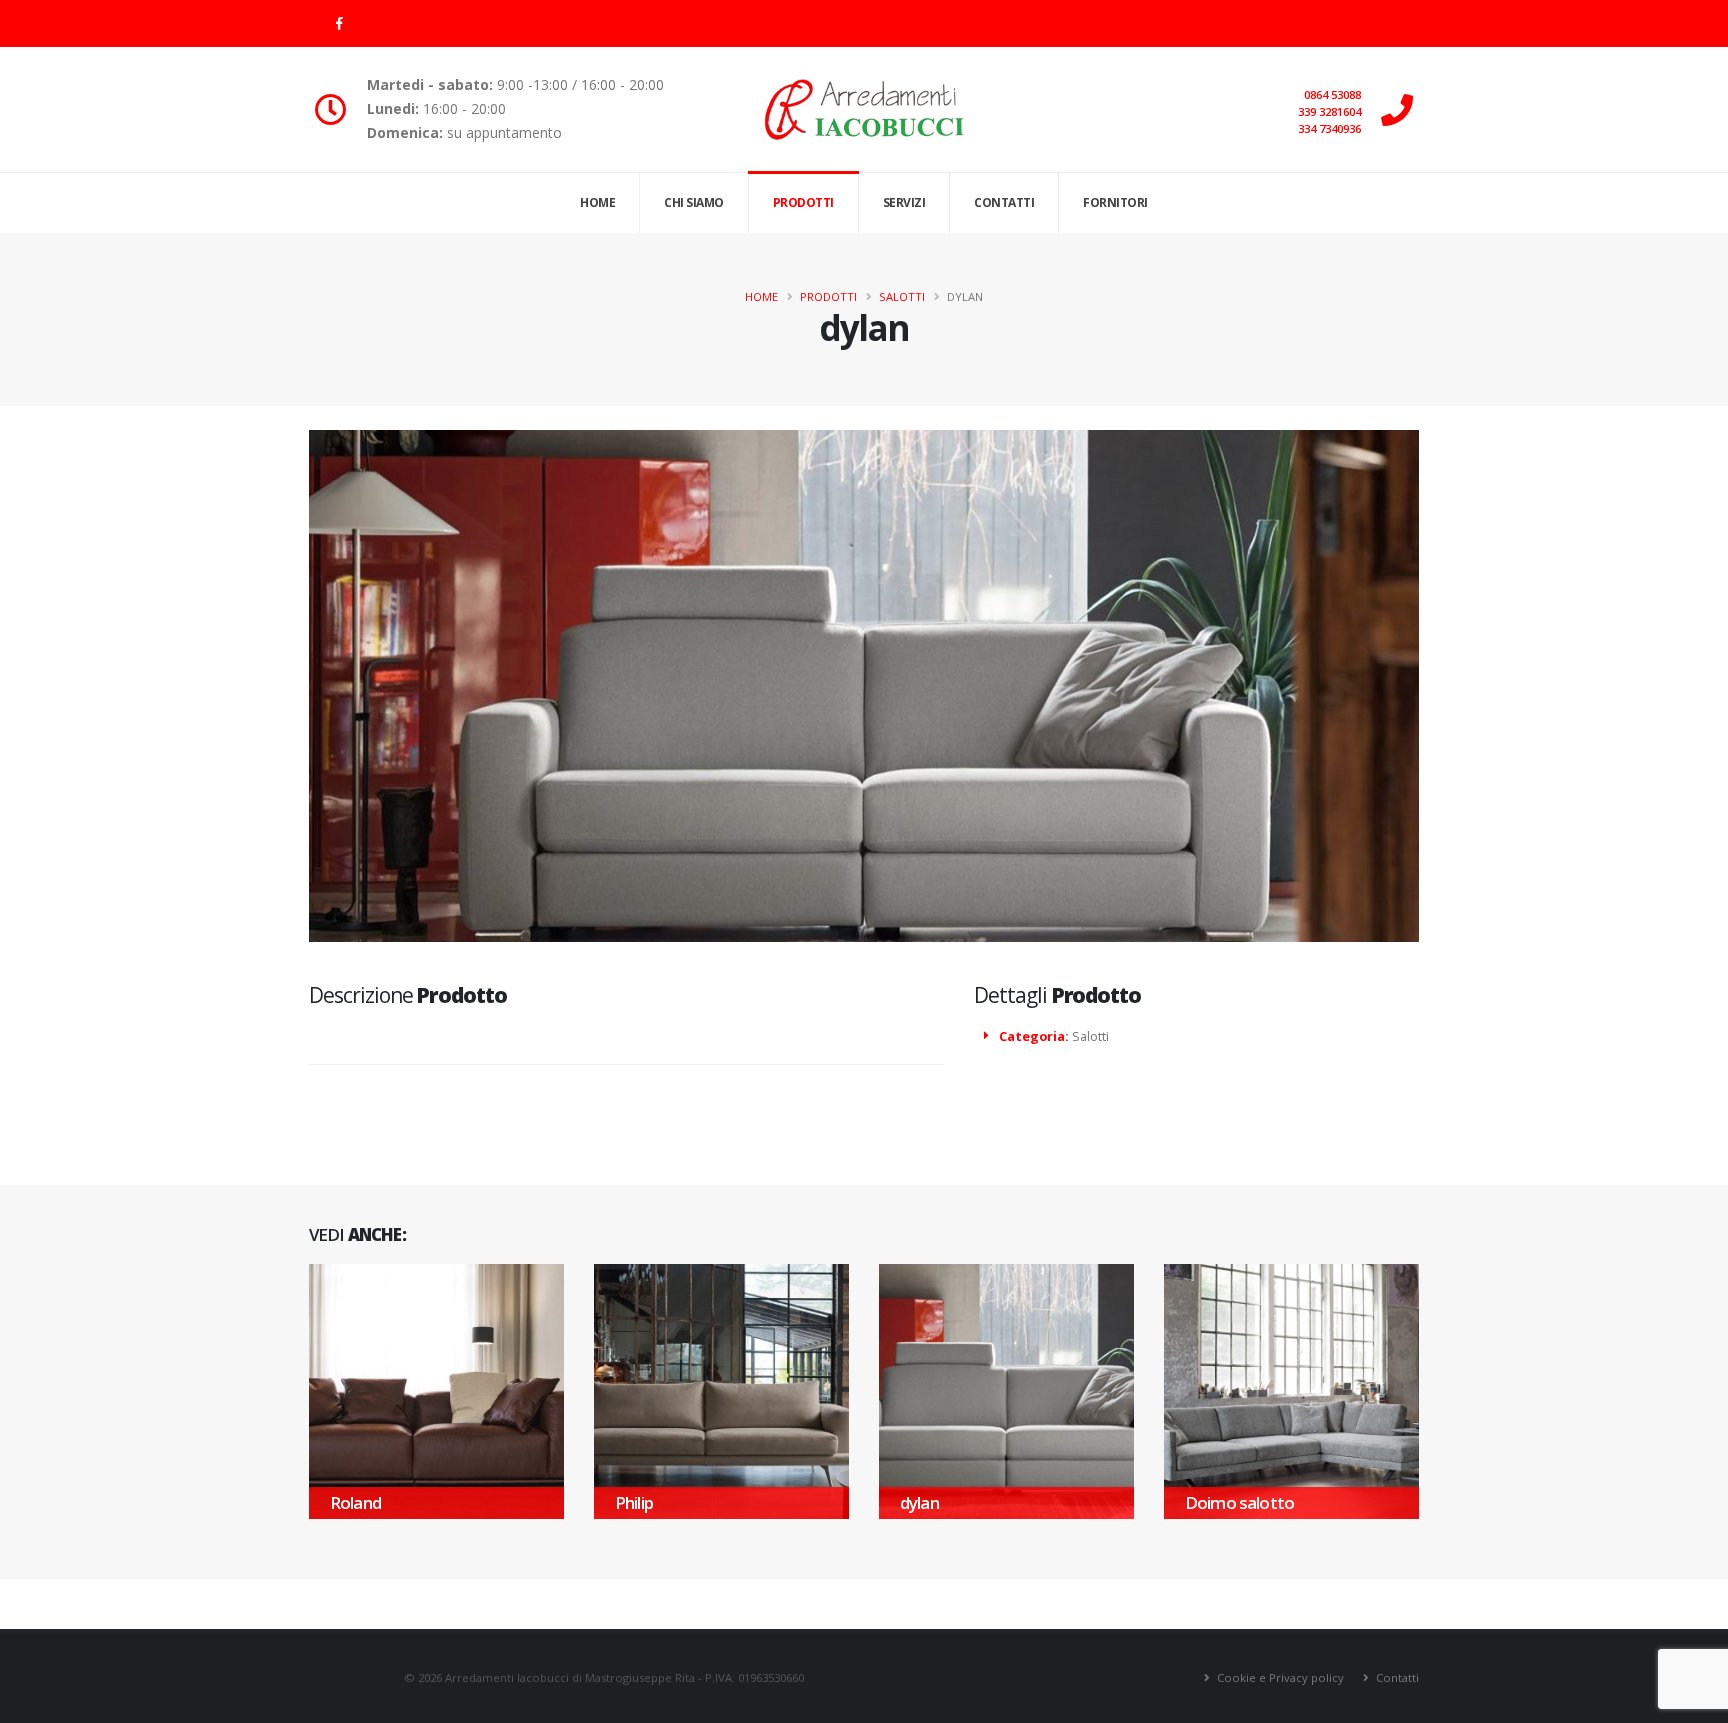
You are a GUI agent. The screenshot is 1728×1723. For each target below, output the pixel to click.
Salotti (902, 296)
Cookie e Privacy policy (1279, 1677)
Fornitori (1115, 202)
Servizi (904, 202)
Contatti (1004, 202)
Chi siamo (694, 202)
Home (597, 202)
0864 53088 (1332, 94)
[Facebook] (339, 23)
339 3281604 (1329, 111)
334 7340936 (1329, 128)
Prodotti (803, 202)
